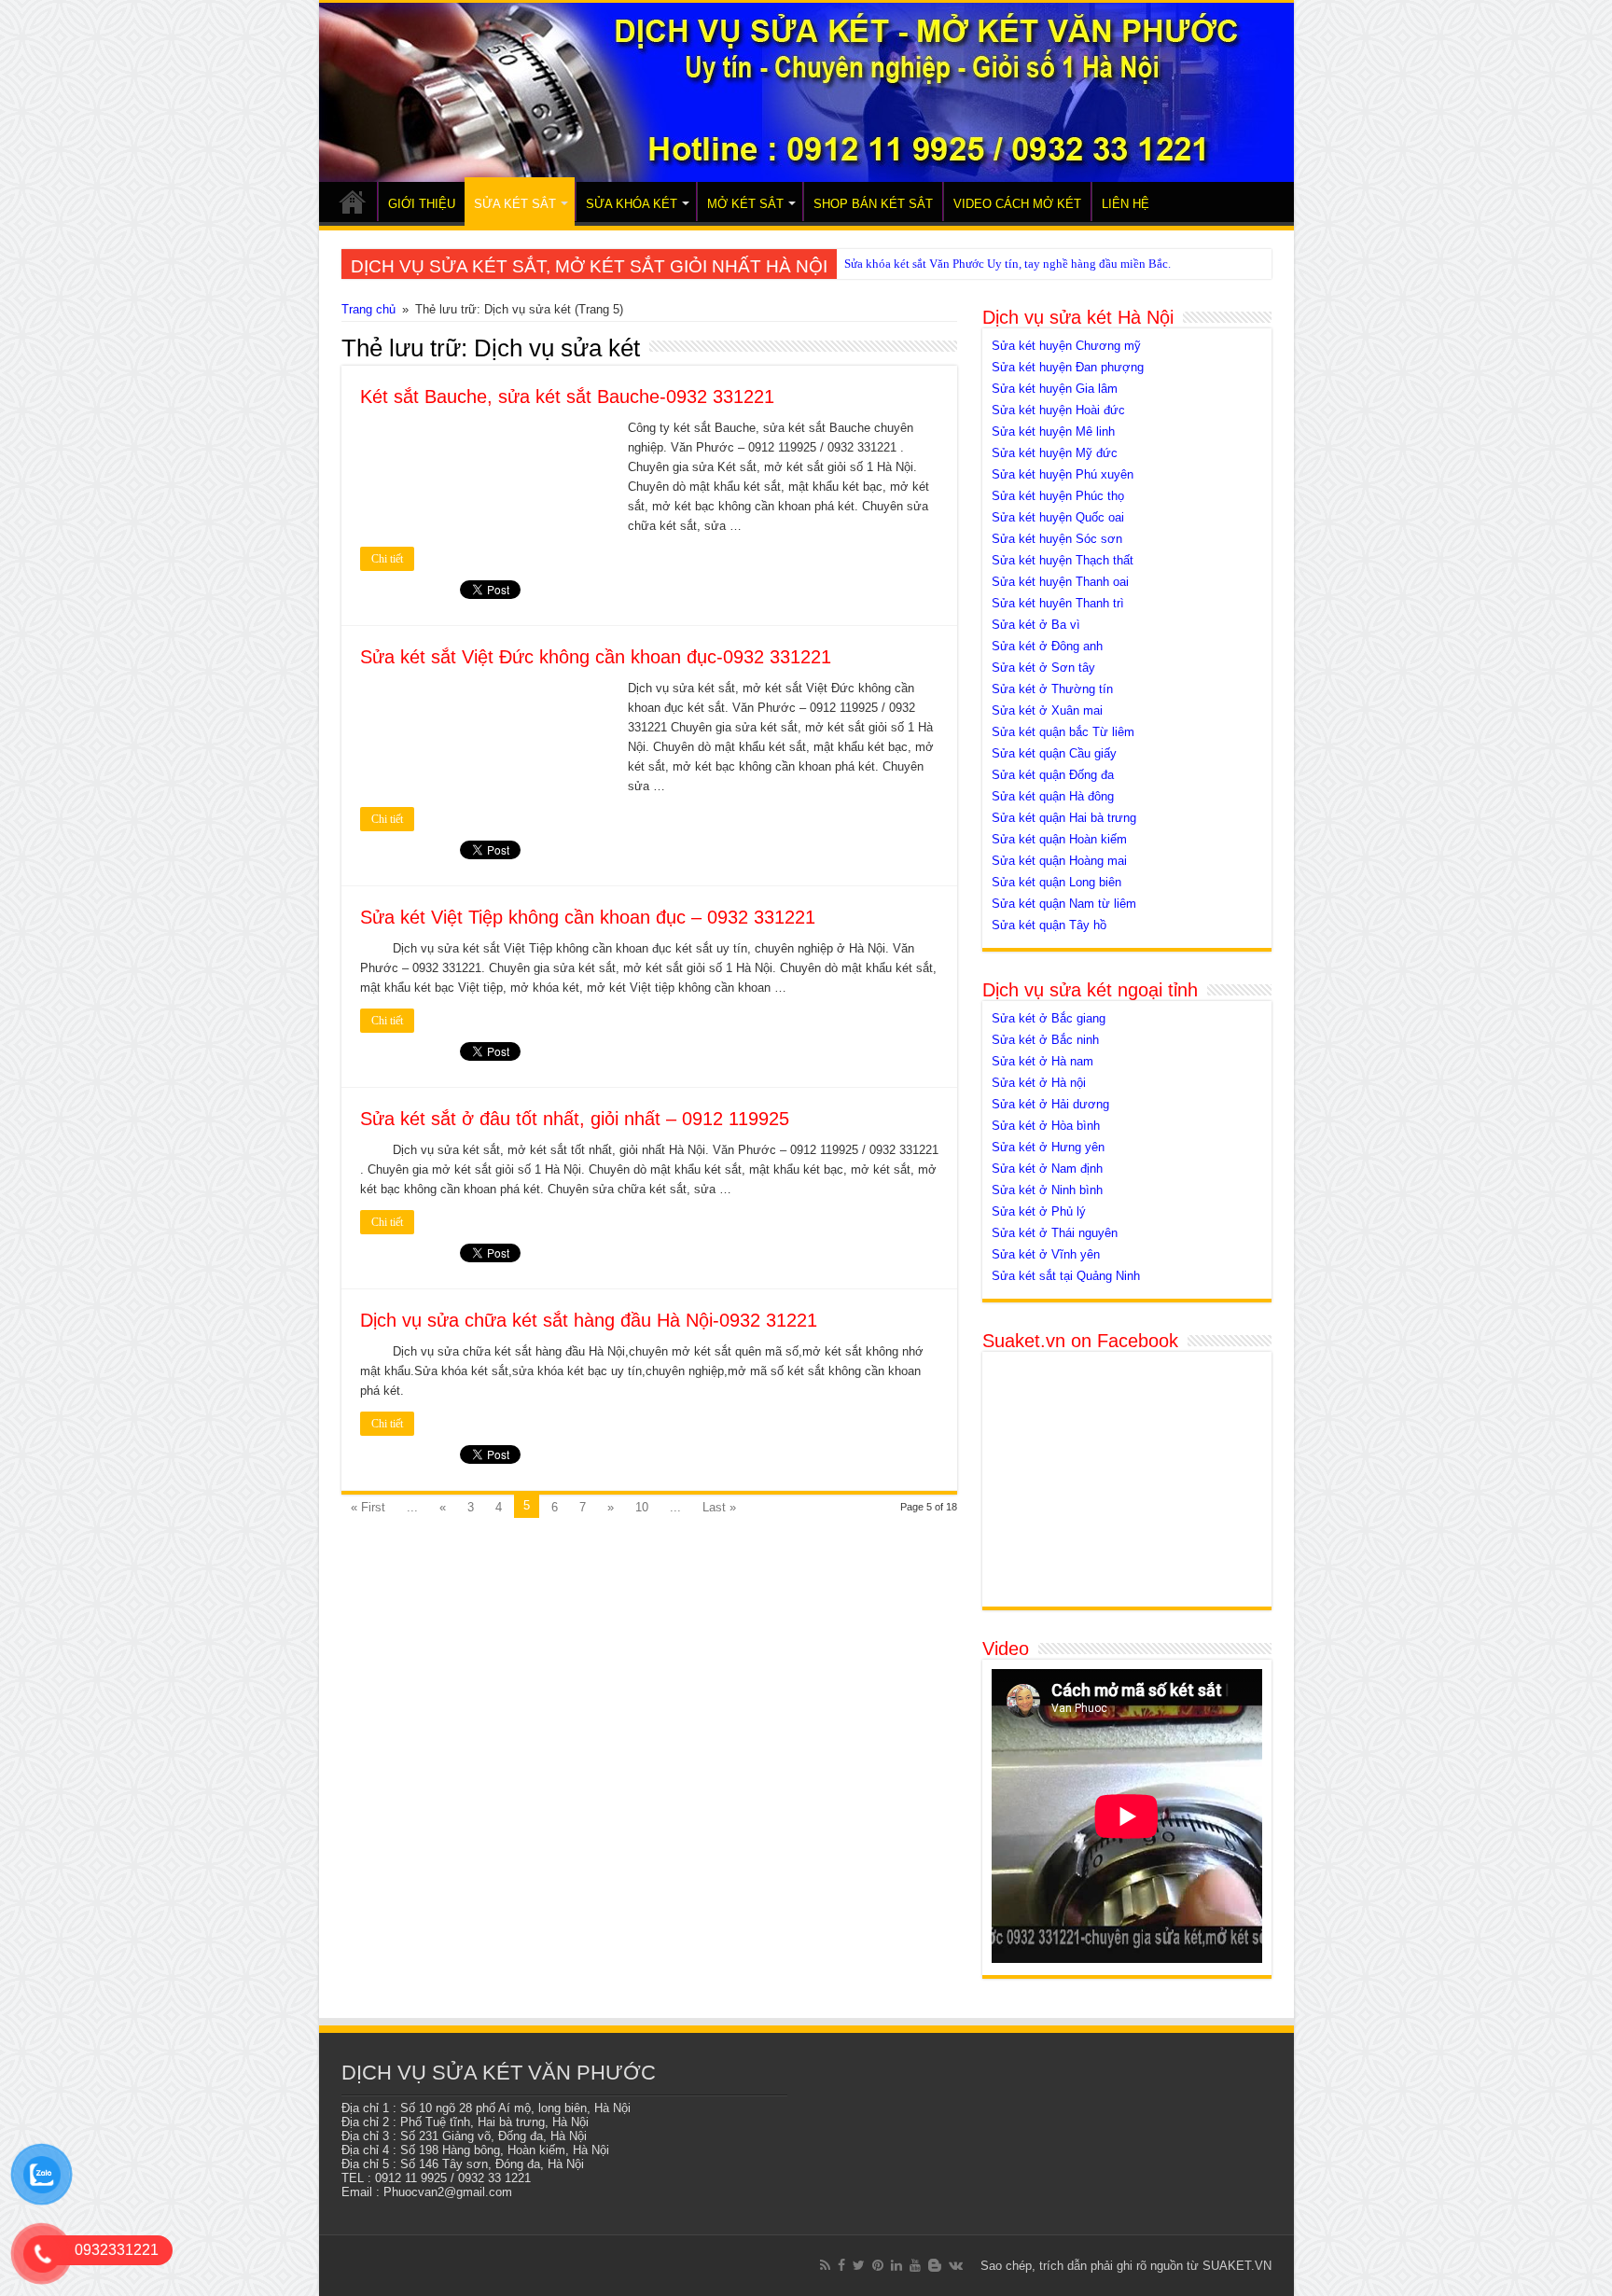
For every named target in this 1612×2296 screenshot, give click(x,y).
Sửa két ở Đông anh (1047, 646)
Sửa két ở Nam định (1047, 1169)
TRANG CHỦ (353, 202)
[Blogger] (935, 2265)
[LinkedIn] (896, 2265)
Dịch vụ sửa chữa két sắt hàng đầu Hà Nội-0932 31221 (589, 1320)
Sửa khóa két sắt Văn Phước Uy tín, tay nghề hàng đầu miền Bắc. (1007, 264)
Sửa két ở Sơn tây (1043, 668)
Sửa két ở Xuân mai (1047, 710)
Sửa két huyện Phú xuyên (1063, 474)
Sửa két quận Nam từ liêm (1064, 904)
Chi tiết (387, 559)
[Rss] (825, 2265)
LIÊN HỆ (1126, 204)
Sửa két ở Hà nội (1039, 1083)
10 (642, 1507)
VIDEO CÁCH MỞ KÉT (1017, 204)
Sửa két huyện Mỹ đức (1055, 453)
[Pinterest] (878, 2265)
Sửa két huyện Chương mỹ (1066, 346)
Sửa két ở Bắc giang (1049, 1018)
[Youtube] (915, 2265)
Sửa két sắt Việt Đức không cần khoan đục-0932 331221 (596, 657)
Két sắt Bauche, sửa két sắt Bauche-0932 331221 (567, 397)
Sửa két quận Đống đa (1053, 775)
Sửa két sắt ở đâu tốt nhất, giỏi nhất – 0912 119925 (575, 1119)
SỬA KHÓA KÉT (632, 204)
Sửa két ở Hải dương (1050, 1104)
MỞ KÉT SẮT (745, 204)
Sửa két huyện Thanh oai (1060, 582)
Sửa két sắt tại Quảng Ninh (1066, 1276)
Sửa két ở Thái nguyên (1055, 1233)
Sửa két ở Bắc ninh (1045, 1040)
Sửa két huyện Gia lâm (1055, 389)
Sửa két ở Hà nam (1042, 1061)
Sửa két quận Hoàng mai (1059, 861)
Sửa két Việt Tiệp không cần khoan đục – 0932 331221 (588, 917)
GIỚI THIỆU (422, 204)
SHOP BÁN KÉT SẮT (873, 204)
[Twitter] (859, 2265)
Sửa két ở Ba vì (1036, 625)
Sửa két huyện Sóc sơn (1057, 539)
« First (368, 1507)
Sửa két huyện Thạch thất (1063, 560)
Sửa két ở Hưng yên (1048, 1147)
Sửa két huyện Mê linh (1053, 431)
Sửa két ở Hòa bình (1046, 1126)
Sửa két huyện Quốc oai (1058, 517)
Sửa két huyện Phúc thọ (1058, 496)
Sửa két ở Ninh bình (1047, 1190)
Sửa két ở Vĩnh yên (1046, 1254)
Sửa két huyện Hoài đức (1058, 410)
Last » (719, 1507)
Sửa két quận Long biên (1056, 882)
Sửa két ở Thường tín (1052, 689)
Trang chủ (368, 309)
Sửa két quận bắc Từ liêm (1063, 732)
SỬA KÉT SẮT (515, 204)
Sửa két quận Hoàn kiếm (1059, 839)
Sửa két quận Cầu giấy (1054, 753)
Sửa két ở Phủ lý (1039, 1211)
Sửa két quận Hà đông (1053, 796)
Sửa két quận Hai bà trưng (1064, 818)
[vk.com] (956, 2265)
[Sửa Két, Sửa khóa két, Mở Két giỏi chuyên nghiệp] (806, 92)
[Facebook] (841, 2265)
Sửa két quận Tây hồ (1049, 925)
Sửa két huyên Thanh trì (1058, 603)
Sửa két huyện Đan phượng (1068, 367)
